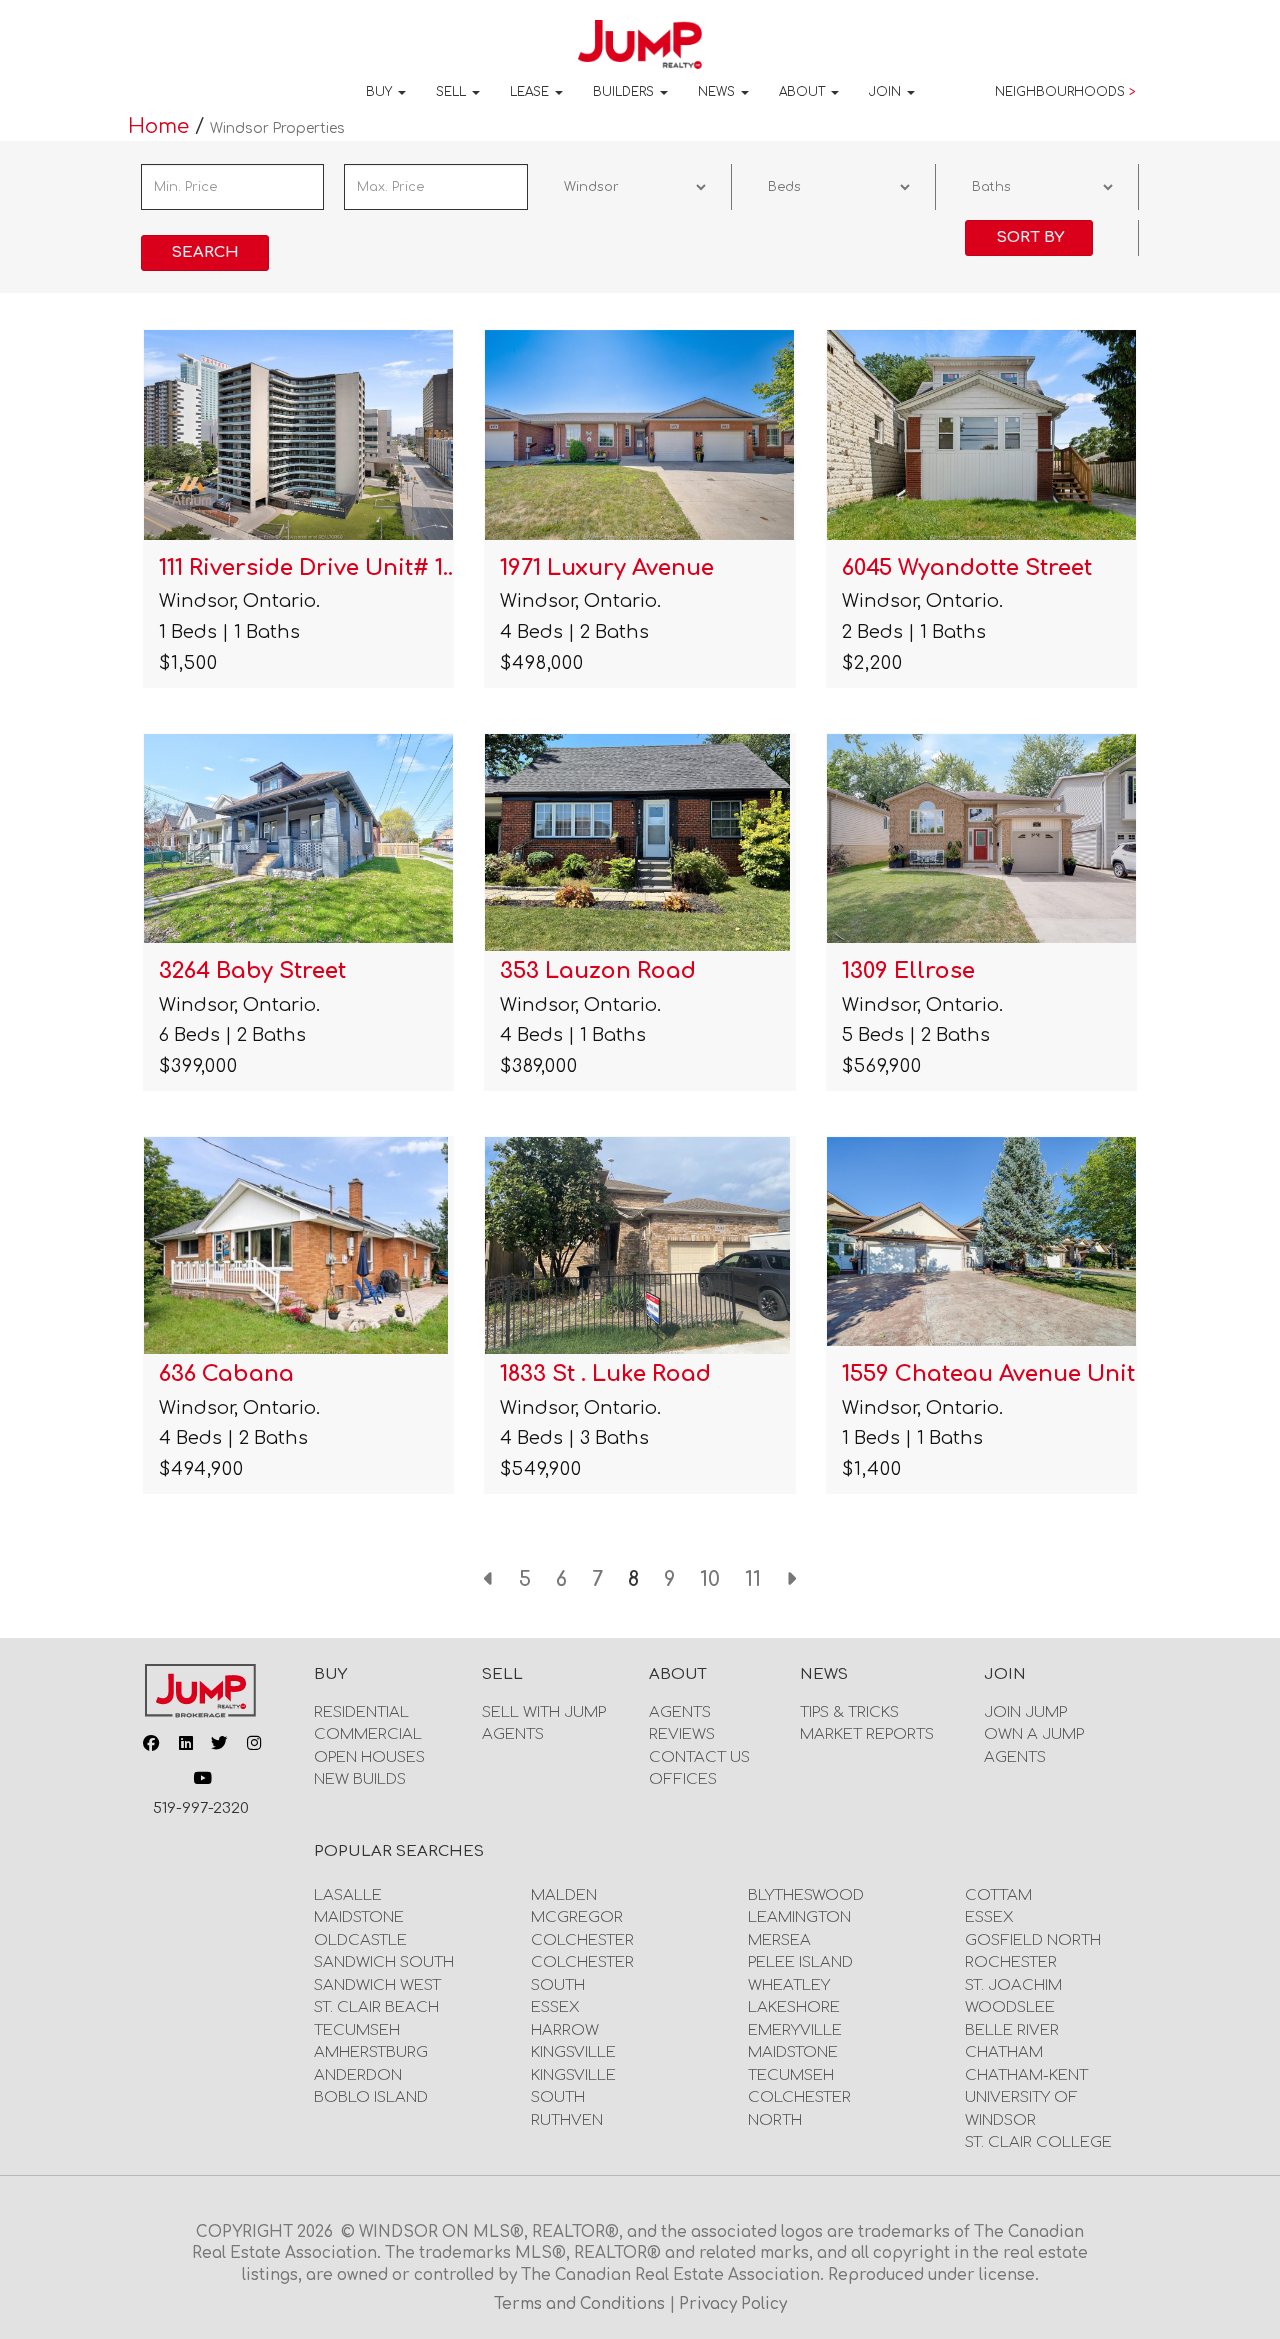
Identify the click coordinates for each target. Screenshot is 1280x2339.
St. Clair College (1038, 2142)
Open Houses (369, 1757)
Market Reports (867, 1734)
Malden (564, 1895)
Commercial (368, 1734)
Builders (625, 92)
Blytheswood (806, 1895)
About (804, 92)
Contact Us (699, 1757)
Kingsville (573, 2052)
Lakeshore (794, 2007)
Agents (513, 1734)
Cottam (998, 1895)
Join (887, 92)
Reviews (682, 1734)
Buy (381, 92)
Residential (361, 1712)
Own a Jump (1034, 1734)
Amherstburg (371, 2052)
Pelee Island (800, 1962)
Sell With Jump (544, 1712)
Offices (683, 1779)
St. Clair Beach (376, 2007)
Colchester (582, 1940)
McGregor (577, 1917)
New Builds (360, 1779)
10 (710, 1579)
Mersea (779, 1940)
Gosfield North (1033, 1940)
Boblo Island (371, 2097)
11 (753, 1579)
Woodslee (1010, 2007)
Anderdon (358, 2075)
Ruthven (567, 2120)
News (718, 92)
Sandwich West (377, 1985)
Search (205, 252)
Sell (453, 92)
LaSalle (348, 1895)
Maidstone (359, 1917)
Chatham (1004, 2052)
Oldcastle (360, 1940)
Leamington (799, 1917)
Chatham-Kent (1026, 2075)
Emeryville (795, 2030)
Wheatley (789, 1985)
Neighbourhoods (1065, 92)
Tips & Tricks (849, 1712)
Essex (555, 2007)
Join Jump (1025, 1712)
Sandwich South (384, 1962)
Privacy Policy (733, 2304)
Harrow (565, 2030)
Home (161, 126)
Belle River (1012, 2030)
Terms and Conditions (581, 2304)
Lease (531, 92)
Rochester (1011, 1962)
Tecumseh (357, 2030)
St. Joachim (1013, 1985)
